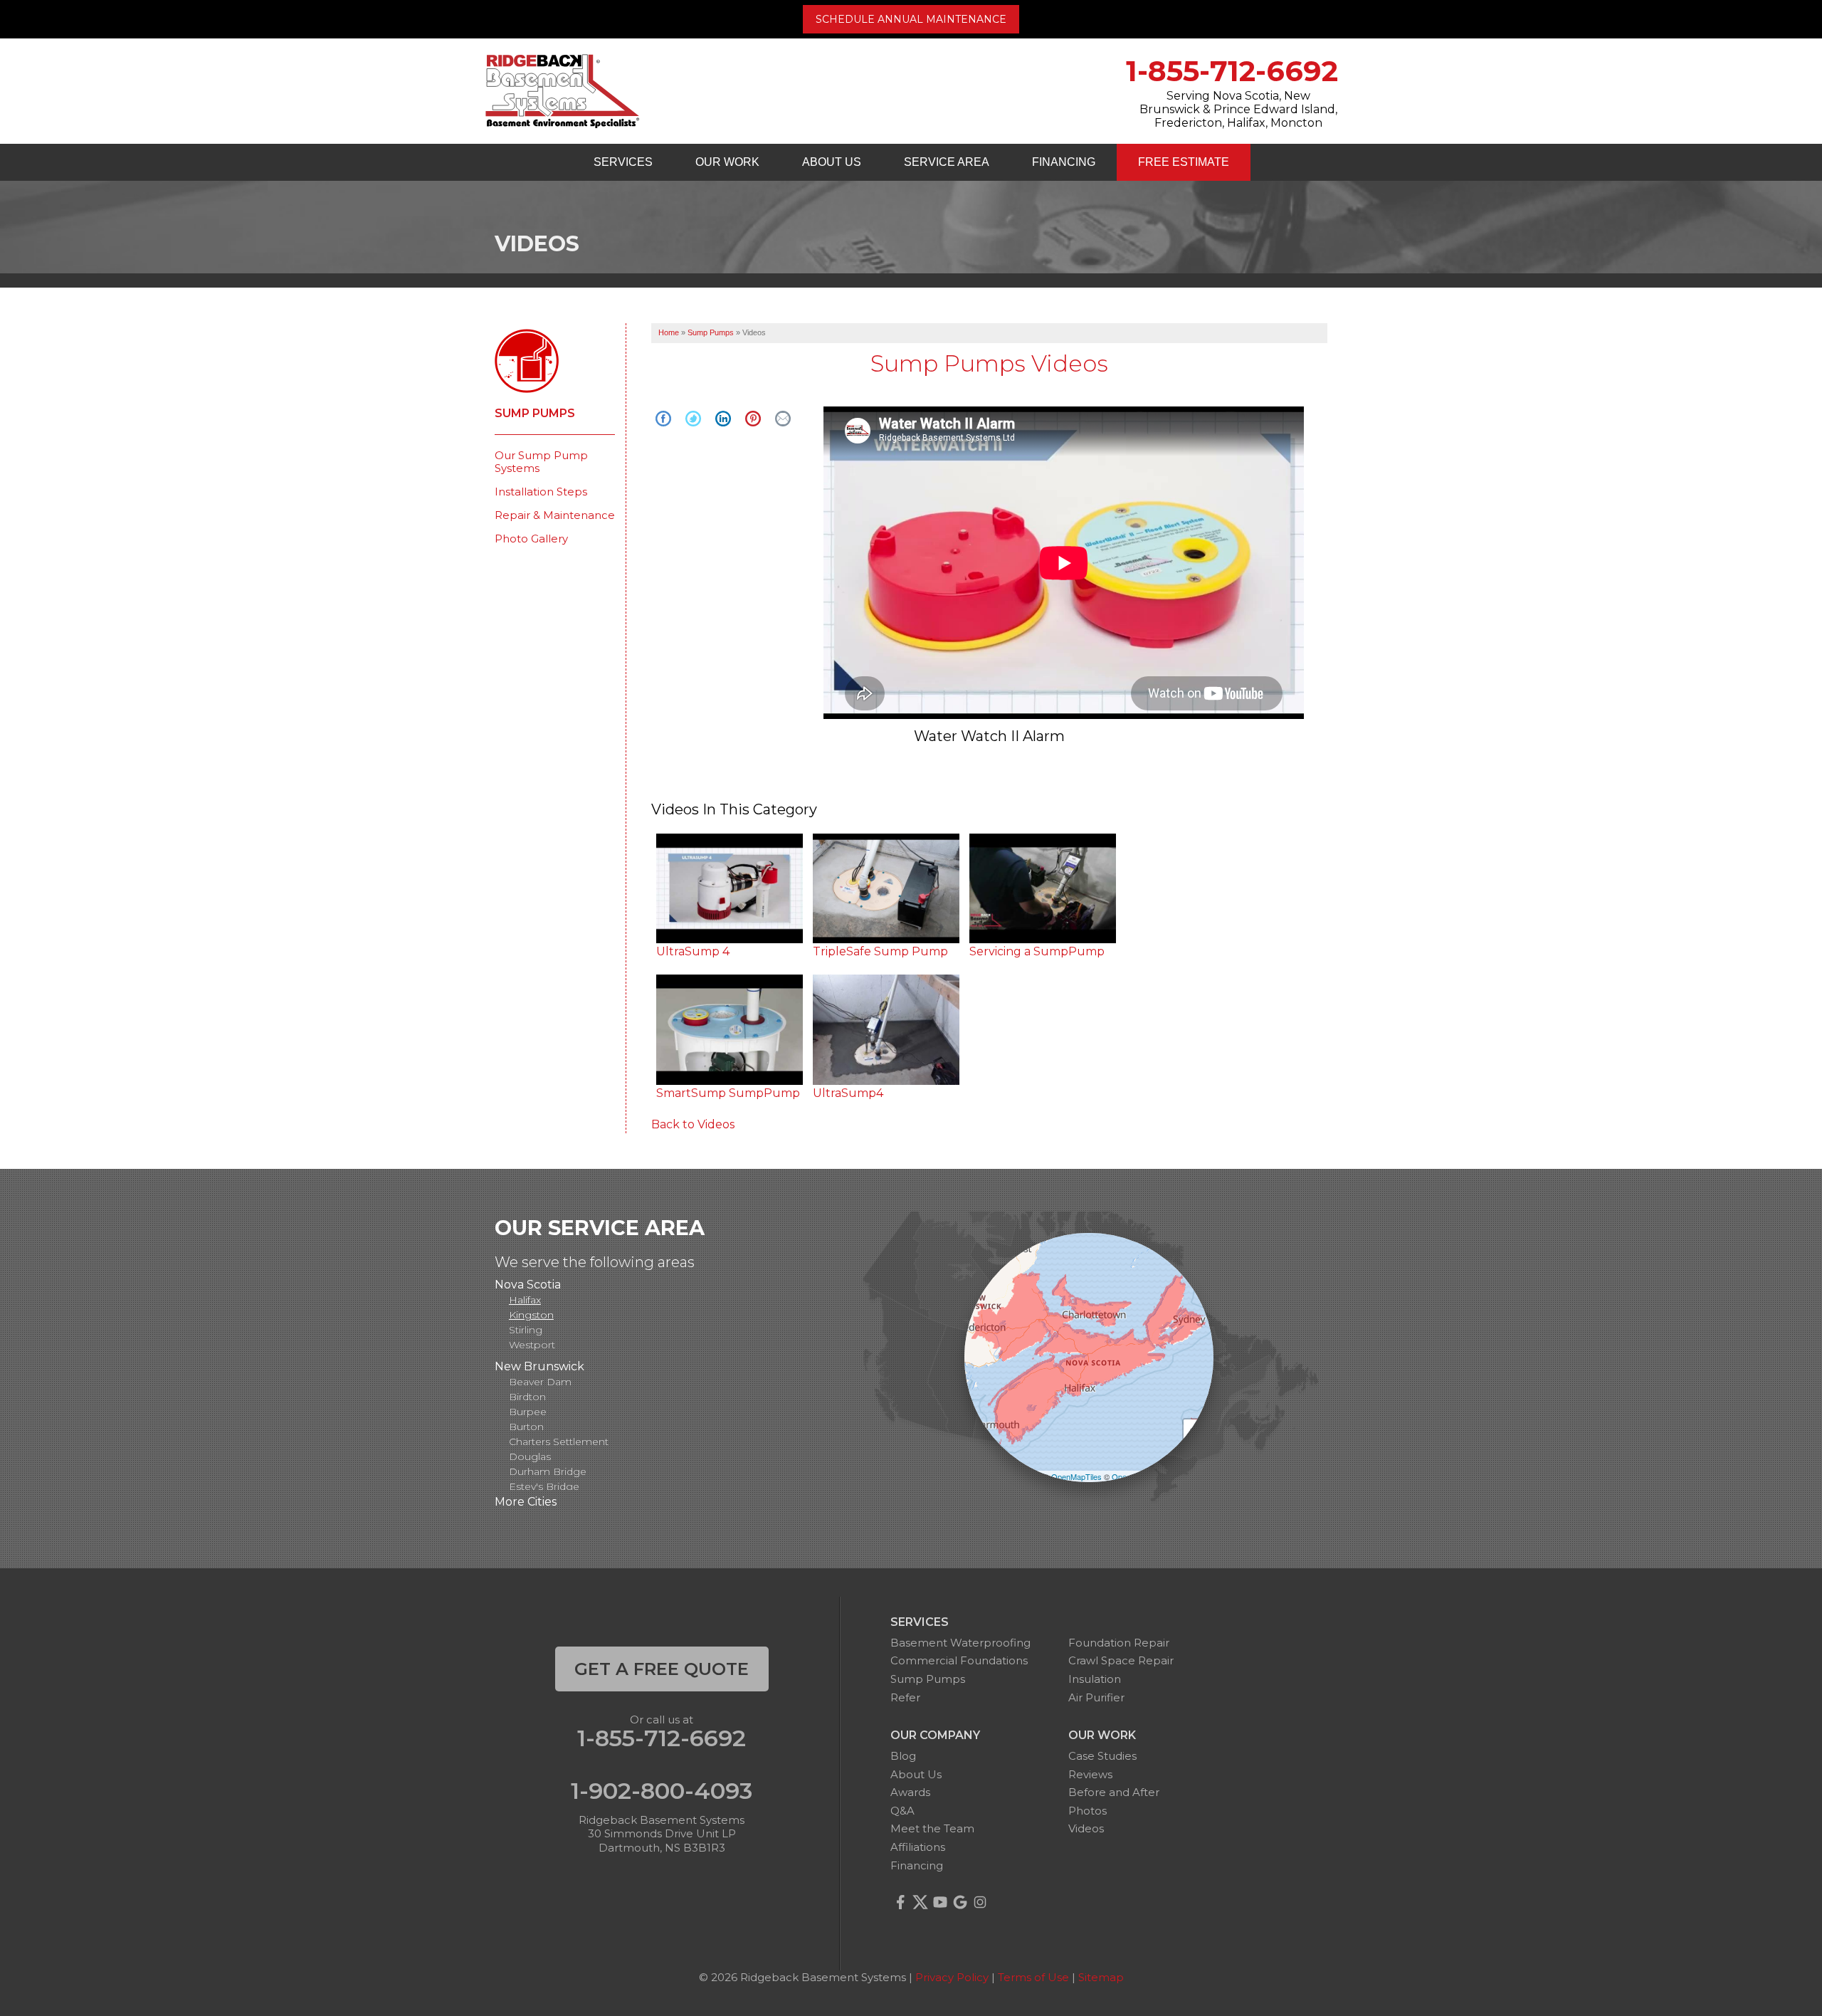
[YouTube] (940, 1902)
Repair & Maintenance (555, 515)
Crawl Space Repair (1121, 1660)
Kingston (531, 1315)
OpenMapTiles (1076, 1476)
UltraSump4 (848, 1093)
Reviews (1090, 1774)
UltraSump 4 (693, 951)
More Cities (526, 1502)
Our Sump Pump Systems (541, 462)
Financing (1064, 162)
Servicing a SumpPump (1037, 951)
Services (623, 162)
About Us (832, 162)
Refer (905, 1697)
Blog (903, 1756)
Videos (1086, 1828)
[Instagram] (980, 1902)
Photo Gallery (531, 539)
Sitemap (1101, 1977)
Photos (1088, 1811)
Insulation (1095, 1679)
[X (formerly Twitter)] (920, 1902)
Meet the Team (932, 1828)
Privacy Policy (952, 1977)
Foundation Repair (1119, 1643)
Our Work (727, 162)
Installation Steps (541, 492)
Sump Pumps (535, 414)
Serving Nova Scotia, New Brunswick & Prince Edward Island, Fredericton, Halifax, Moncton (1238, 109)
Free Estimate (1184, 162)
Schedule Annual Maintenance (911, 19)
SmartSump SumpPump (728, 1093)
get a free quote (662, 1669)
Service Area (947, 162)
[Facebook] (900, 1902)
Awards (910, 1792)
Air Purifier (1096, 1697)
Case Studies (1102, 1756)
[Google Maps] (960, 1902)
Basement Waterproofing (960, 1643)
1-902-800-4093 (662, 1791)
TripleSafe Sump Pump (880, 951)
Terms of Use (1033, 1977)
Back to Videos (693, 1124)
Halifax (525, 1300)
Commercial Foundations (959, 1660)
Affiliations (918, 1847)
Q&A (902, 1811)
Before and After (1114, 1792)
